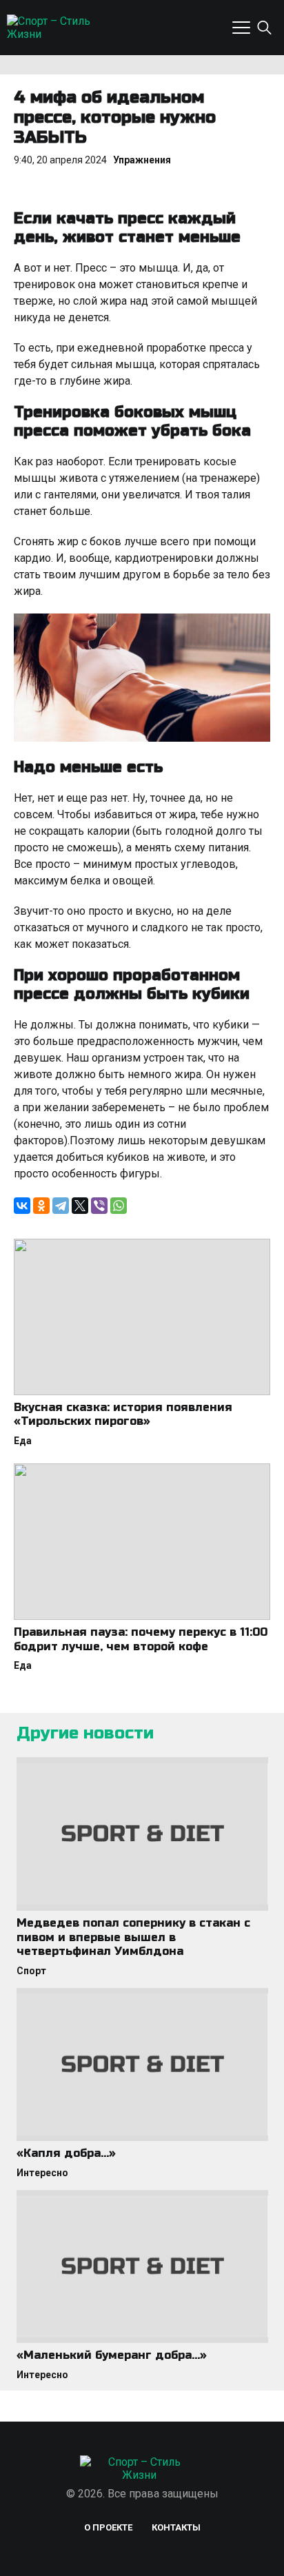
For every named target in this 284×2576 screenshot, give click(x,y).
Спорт (31, 1971)
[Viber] (99, 1206)
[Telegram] (61, 1206)
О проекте (108, 2527)
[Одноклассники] (41, 1206)
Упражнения (142, 160)
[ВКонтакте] (22, 1206)
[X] (80, 1206)
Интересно (42, 2173)
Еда (23, 1441)
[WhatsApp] (119, 1206)
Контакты (176, 2527)
